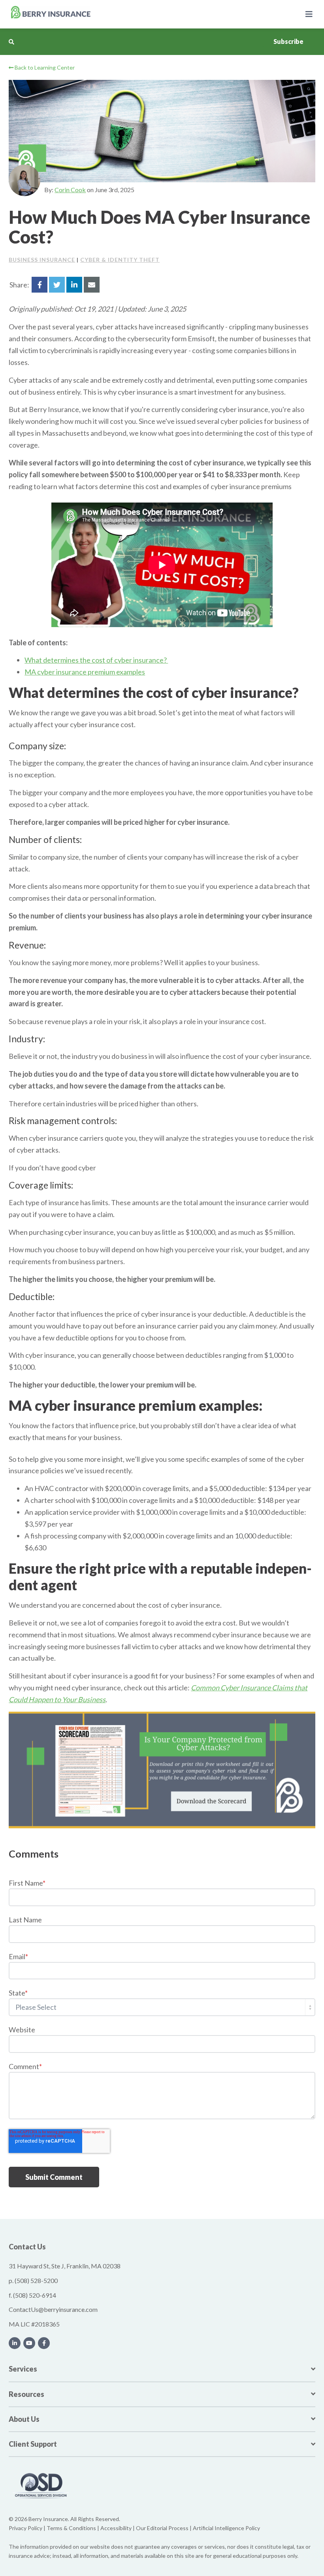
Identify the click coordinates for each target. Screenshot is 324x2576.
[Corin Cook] (24, 180)
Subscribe (288, 41)
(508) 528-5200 (36, 2280)
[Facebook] (44, 2343)
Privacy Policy (25, 2528)
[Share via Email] (92, 285)
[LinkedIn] (15, 2343)
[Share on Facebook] (40, 285)
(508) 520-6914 (35, 2295)
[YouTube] (29, 2343)
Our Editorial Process (162, 2528)
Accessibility (116, 2528)
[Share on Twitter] (57, 285)
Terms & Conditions (71, 2528)
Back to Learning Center (44, 67)
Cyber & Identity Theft (120, 260)
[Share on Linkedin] (74, 285)
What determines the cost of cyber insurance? (96, 660)
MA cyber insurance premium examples (85, 672)
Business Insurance (42, 260)
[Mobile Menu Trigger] (309, 14)
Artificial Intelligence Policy (226, 2528)
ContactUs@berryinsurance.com (53, 2309)
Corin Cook (70, 190)
